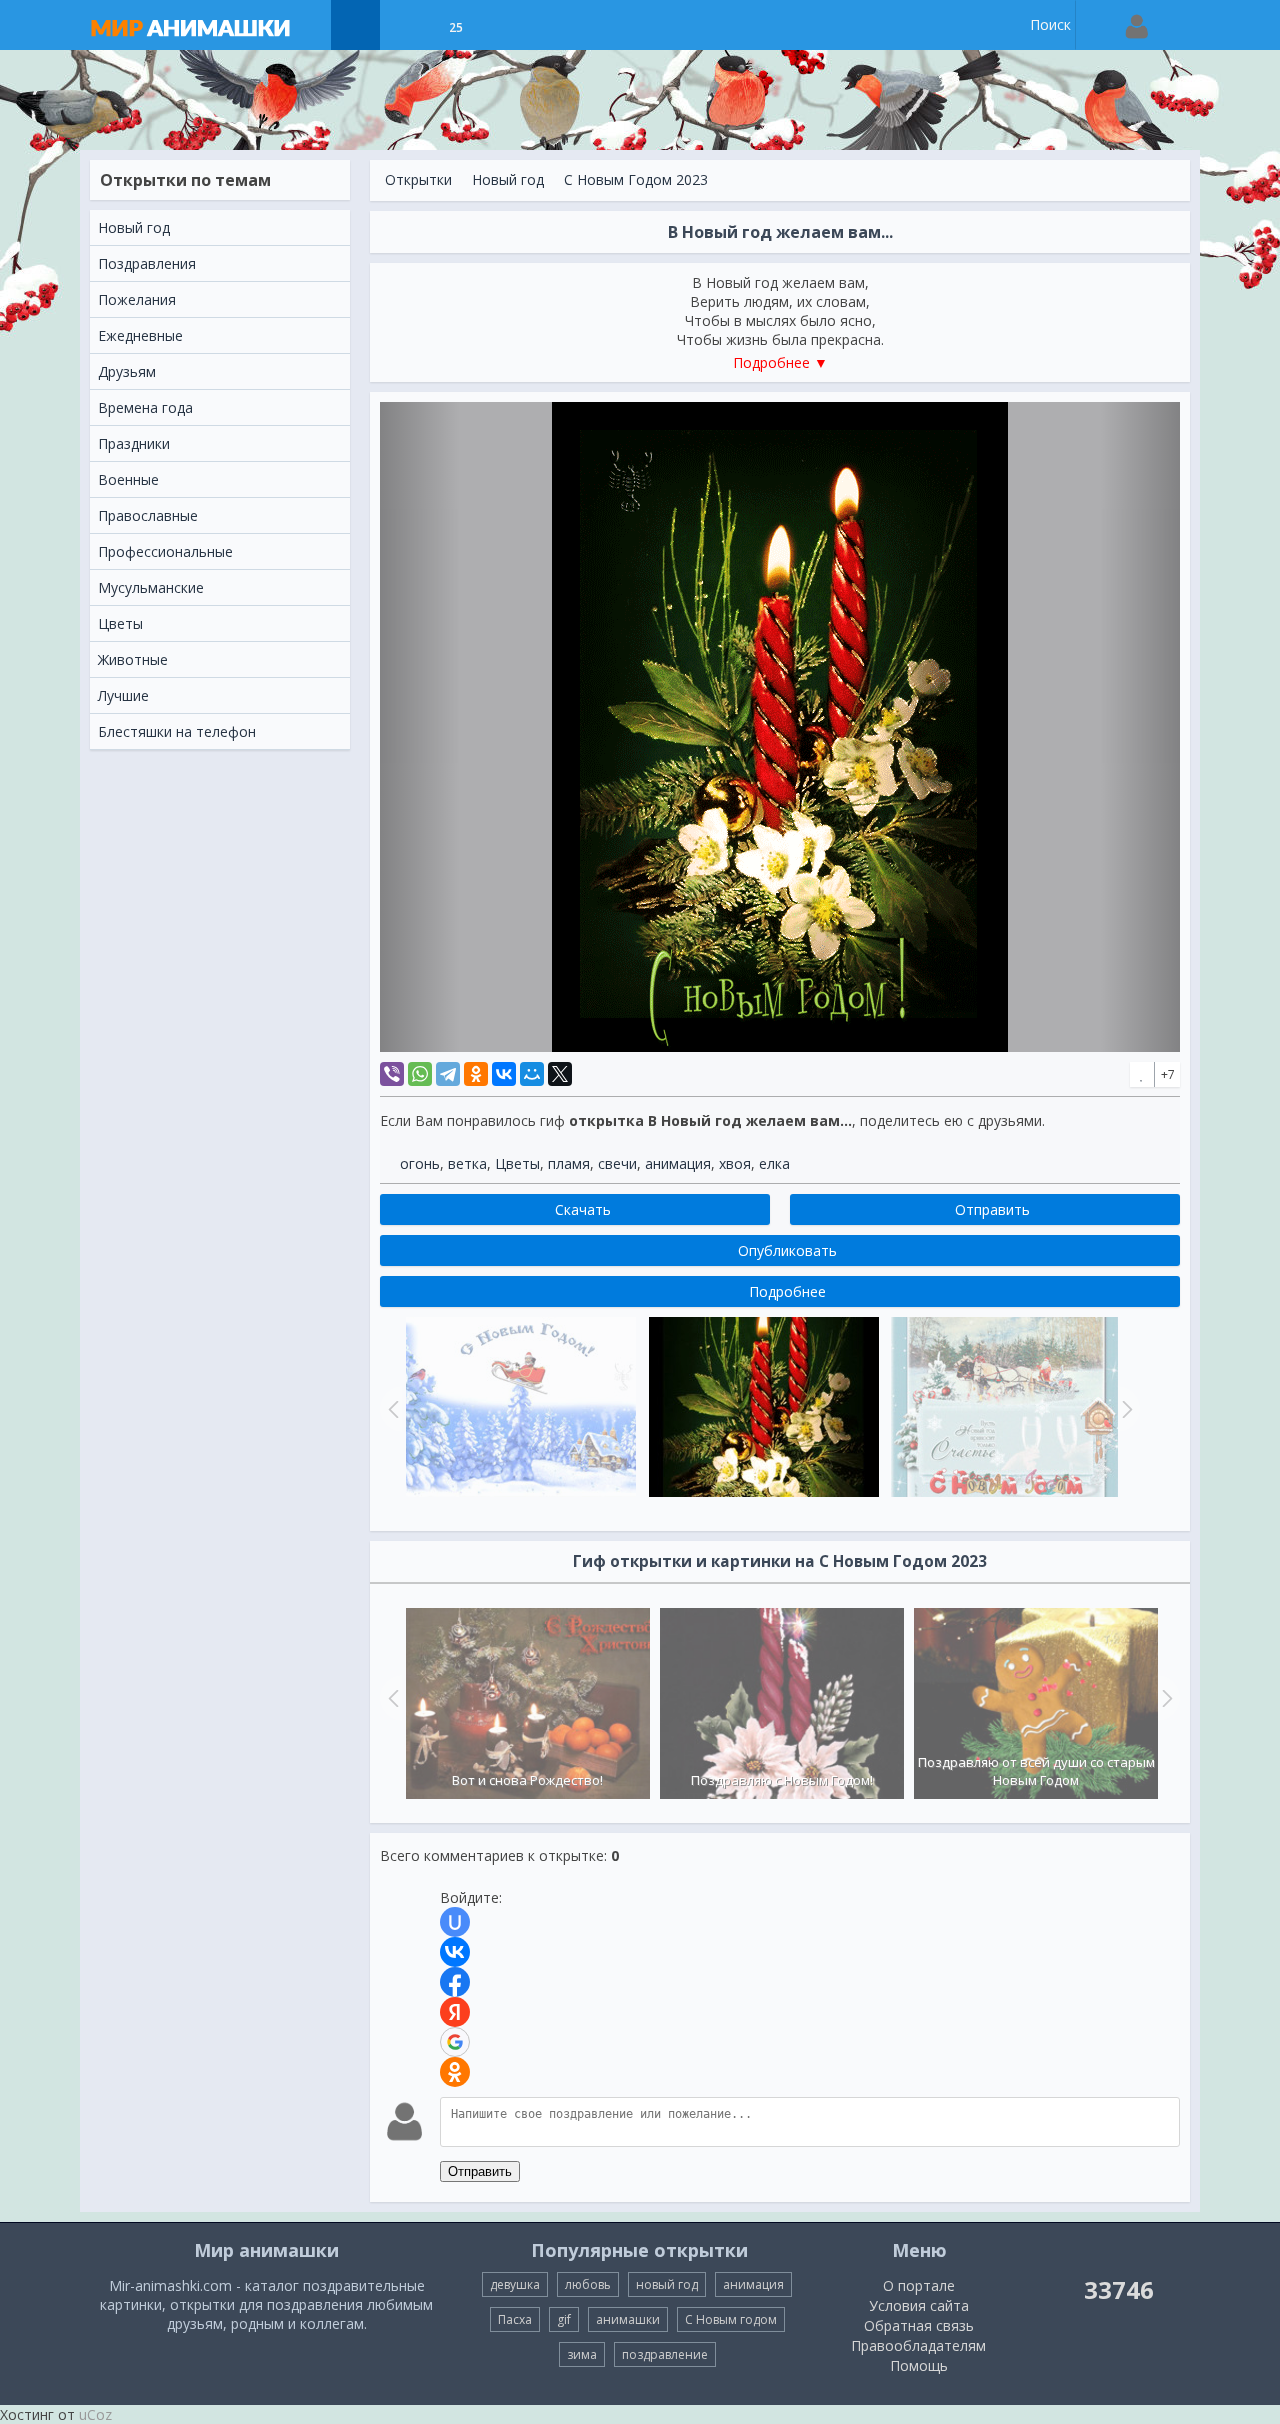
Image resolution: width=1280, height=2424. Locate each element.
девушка (515, 2284)
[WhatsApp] (420, 1074)
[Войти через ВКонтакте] (455, 1952)
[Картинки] (405, 25)
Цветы (517, 1163)
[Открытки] (355, 25)
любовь (588, 2284)
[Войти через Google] (455, 2042)
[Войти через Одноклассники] (455, 2072)
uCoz (95, 2414)
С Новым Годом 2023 (636, 179)
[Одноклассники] (476, 1074)
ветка (467, 1163)
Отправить (480, 2171)
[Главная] (210, 25)
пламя (569, 1163)
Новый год (508, 179)
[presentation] (391, 1698)
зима (582, 2354)
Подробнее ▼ (780, 362)
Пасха (515, 2319)
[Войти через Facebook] (455, 1982)
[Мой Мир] (532, 1074)
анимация (678, 1163)
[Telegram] (448, 1074)
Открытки (418, 179)
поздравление (665, 2354)
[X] (560, 1074)
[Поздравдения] (505, 25)
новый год (667, 2284)
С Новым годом (731, 2319)
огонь (420, 1163)
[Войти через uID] (455, 1922)
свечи (617, 1163)
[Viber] (392, 1074)
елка (774, 1163)
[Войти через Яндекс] (455, 2012)
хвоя (735, 1163)
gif (564, 2319)
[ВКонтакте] (504, 1074)
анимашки (628, 2319)
